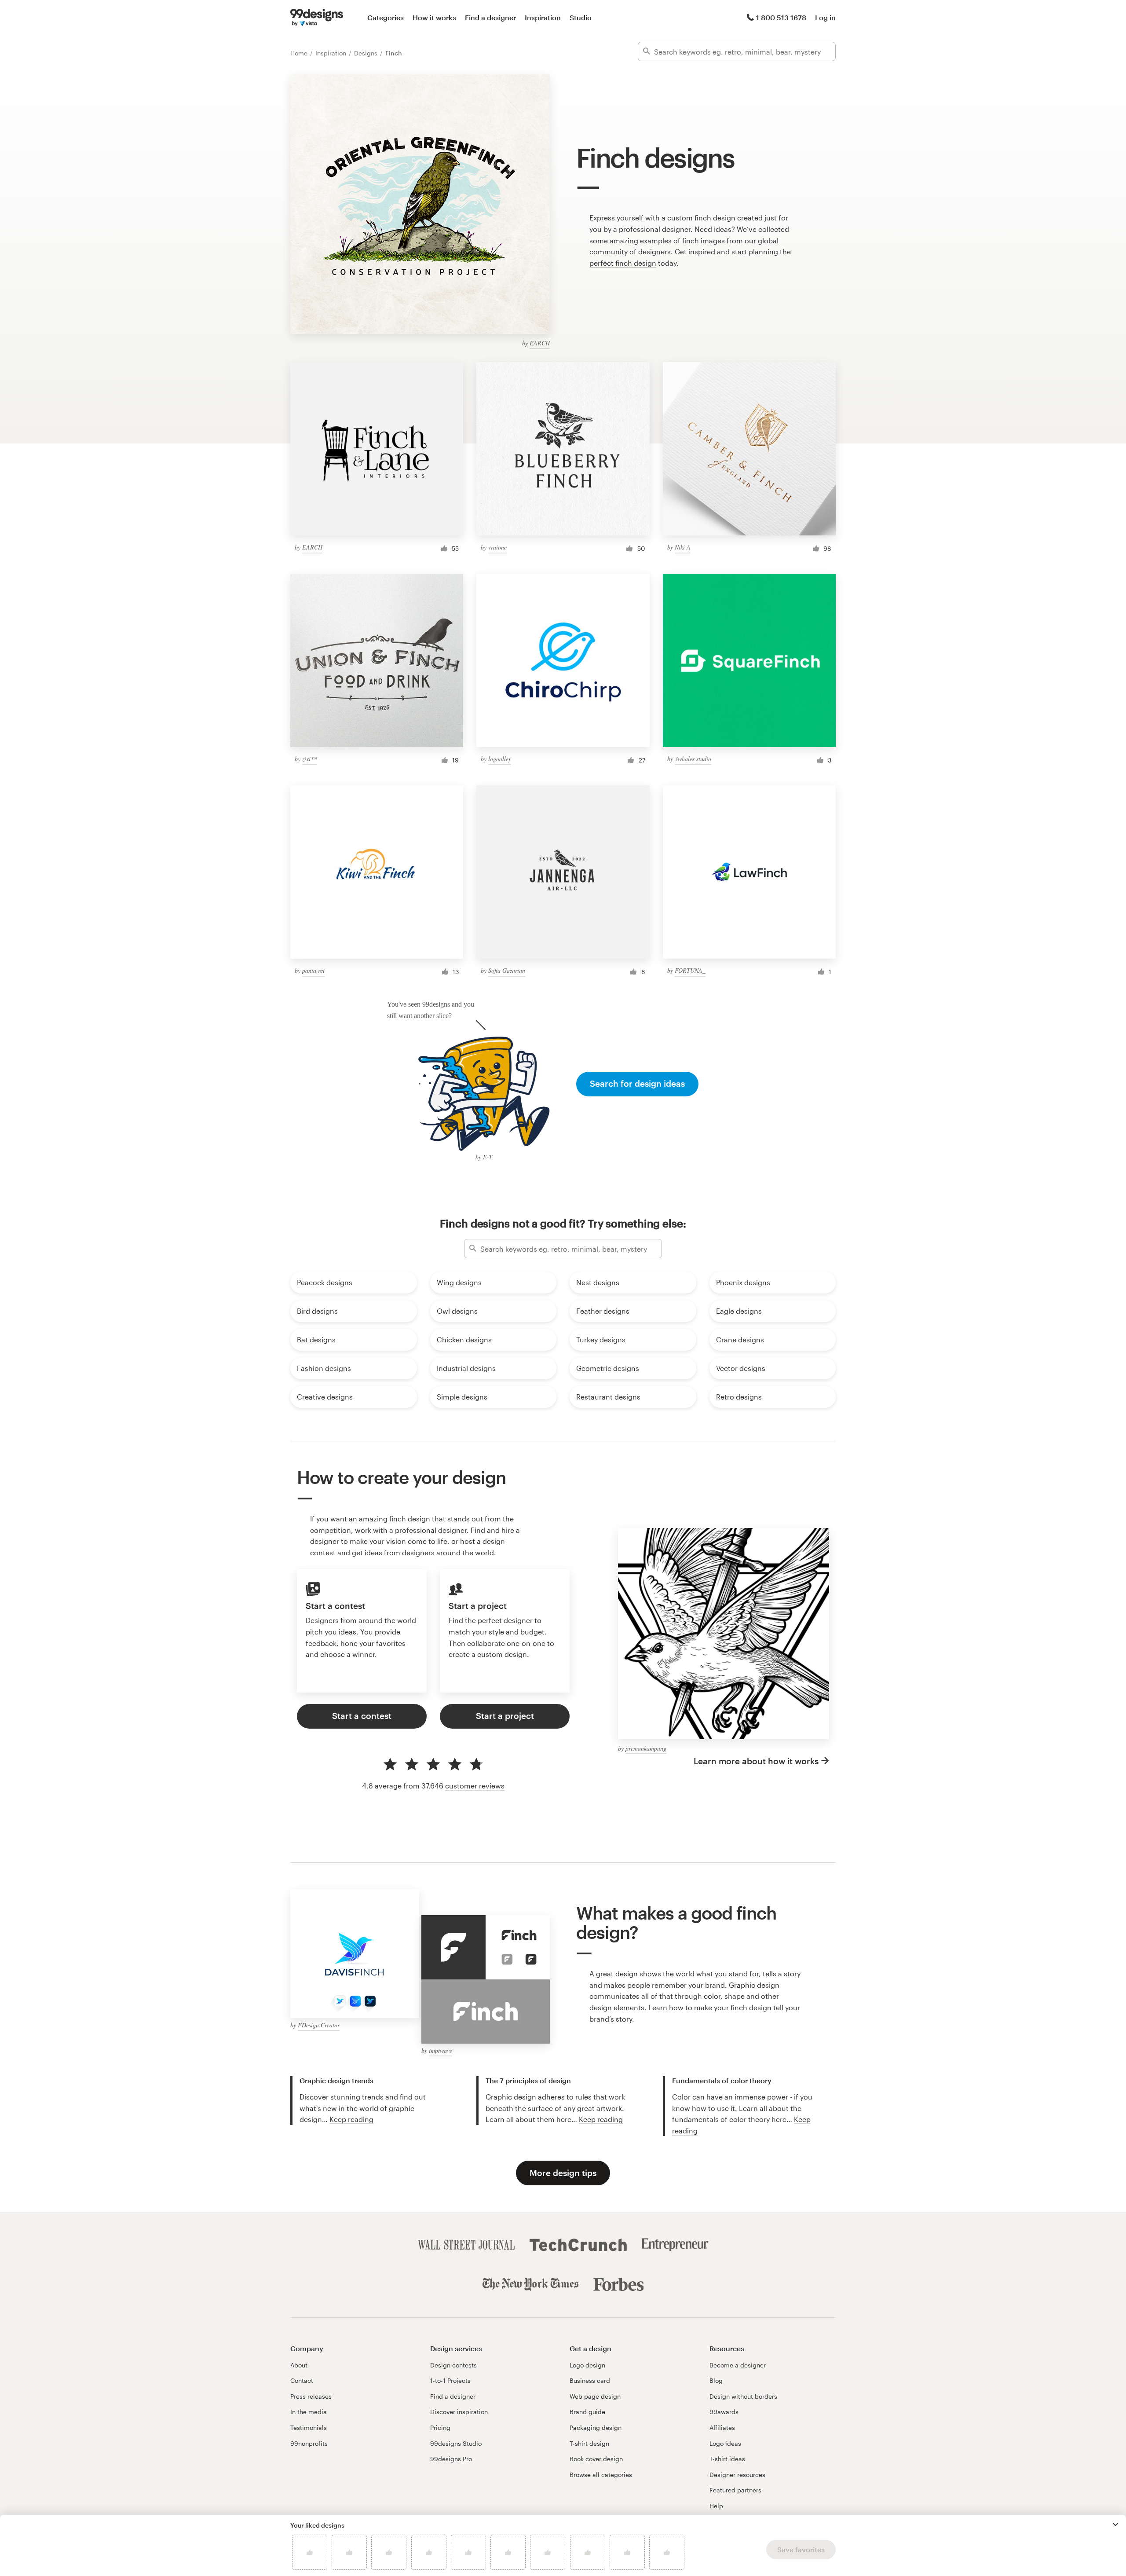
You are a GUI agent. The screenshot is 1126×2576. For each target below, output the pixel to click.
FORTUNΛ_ (690, 970)
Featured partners (735, 2490)
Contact (302, 2380)
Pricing (440, 2428)
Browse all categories (601, 2475)
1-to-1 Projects (450, 2380)
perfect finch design (623, 263)
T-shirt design (589, 2443)
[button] (1115, 2525)
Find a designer (490, 17)
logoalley (500, 759)
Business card (590, 2380)
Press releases (311, 2396)
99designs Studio (456, 2443)
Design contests (453, 2365)
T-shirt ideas (727, 2459)
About (299, 2365)
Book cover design (596, 2459)
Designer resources (737, 2475)
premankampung (646, 1748)
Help (716, 2506)
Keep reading (351, 2119)
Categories (386, 17)
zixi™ (309, 759)
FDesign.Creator (319, 2025)
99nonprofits (309, 2443)
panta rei (313, 970)
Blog (716, 2380)
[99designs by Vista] (317, 18)
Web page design (595, 2396)
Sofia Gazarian (507, 970)
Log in (825, 17)
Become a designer (738, 2365)
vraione (497, 547)
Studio (581, 17)
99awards (724, 2412)
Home (300, 53)
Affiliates (722, 2428)
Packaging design (596, 2428)
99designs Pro (451, 2459)
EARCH (540, 343)
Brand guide (587, 2412)
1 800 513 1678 (781, 17)
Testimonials (309, 2428)
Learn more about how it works (756, 1761)
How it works (434, 17)
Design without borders (743, 2396)
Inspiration (543, 17)
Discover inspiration (459, 2412)
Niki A (683, 547)
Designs (367, 53)
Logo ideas (725, 2443)
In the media (309, 2412)
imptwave (441, 2050)
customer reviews (475, 1786)
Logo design (587, 2365)
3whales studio (693, 759)
